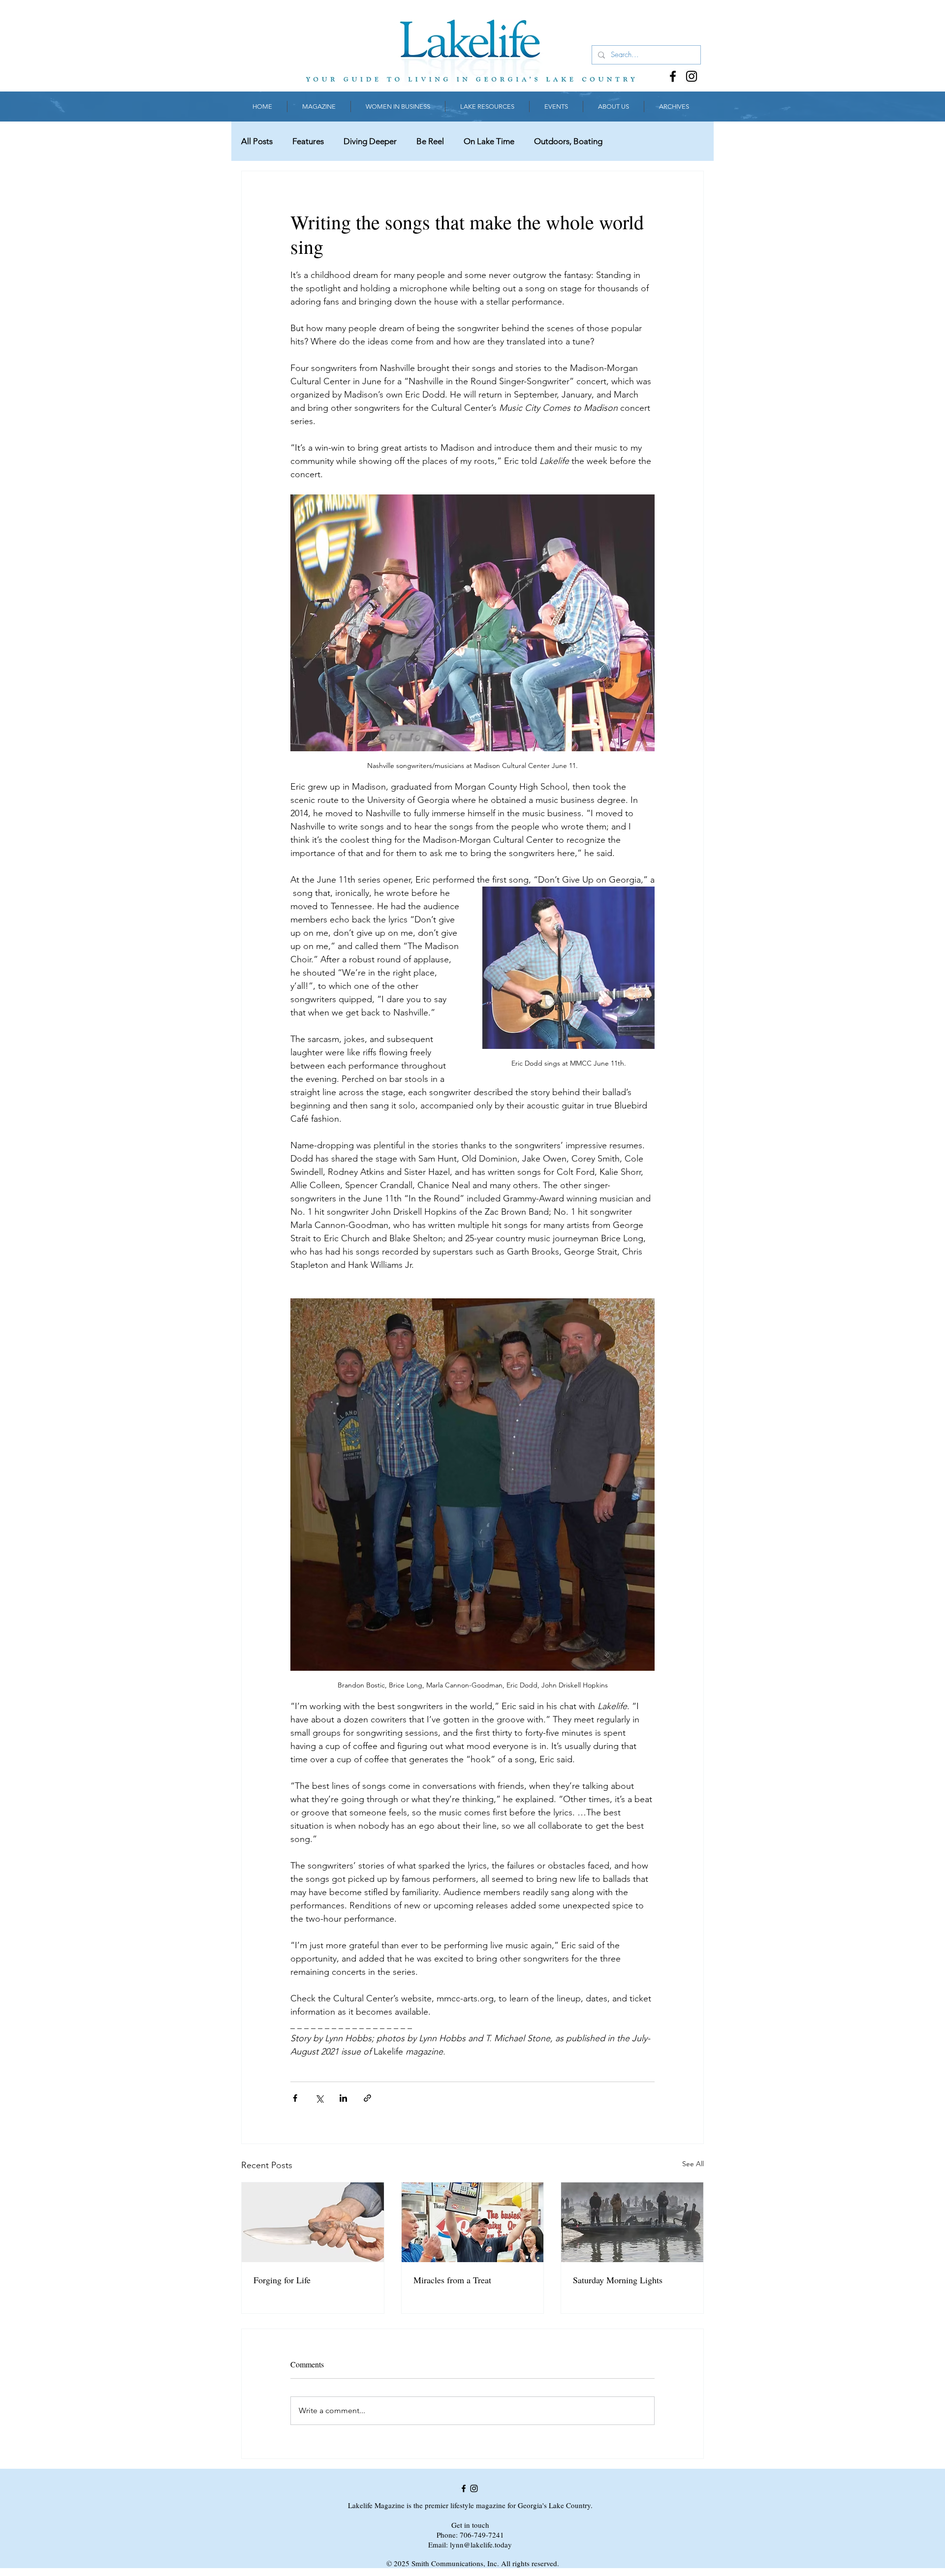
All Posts (257, 141)
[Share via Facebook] (295, 2098)
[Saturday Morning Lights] (632, 2222)
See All (693, 2164)
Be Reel (430, 141)
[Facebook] (673, 76)
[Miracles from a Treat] (473, 2222)
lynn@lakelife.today (481, 2545)
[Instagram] (692, 76)
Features (308, 141)
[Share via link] (367, 2098)
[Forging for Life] (313, 2222)
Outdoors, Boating (568, 141)
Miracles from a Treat (452, 2280)
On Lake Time (489, 141)
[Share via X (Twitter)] (319, 2098)
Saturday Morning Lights (618, 2280)
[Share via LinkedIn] (343, 2098)
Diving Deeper (370, 141)
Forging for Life (282, 2280)
